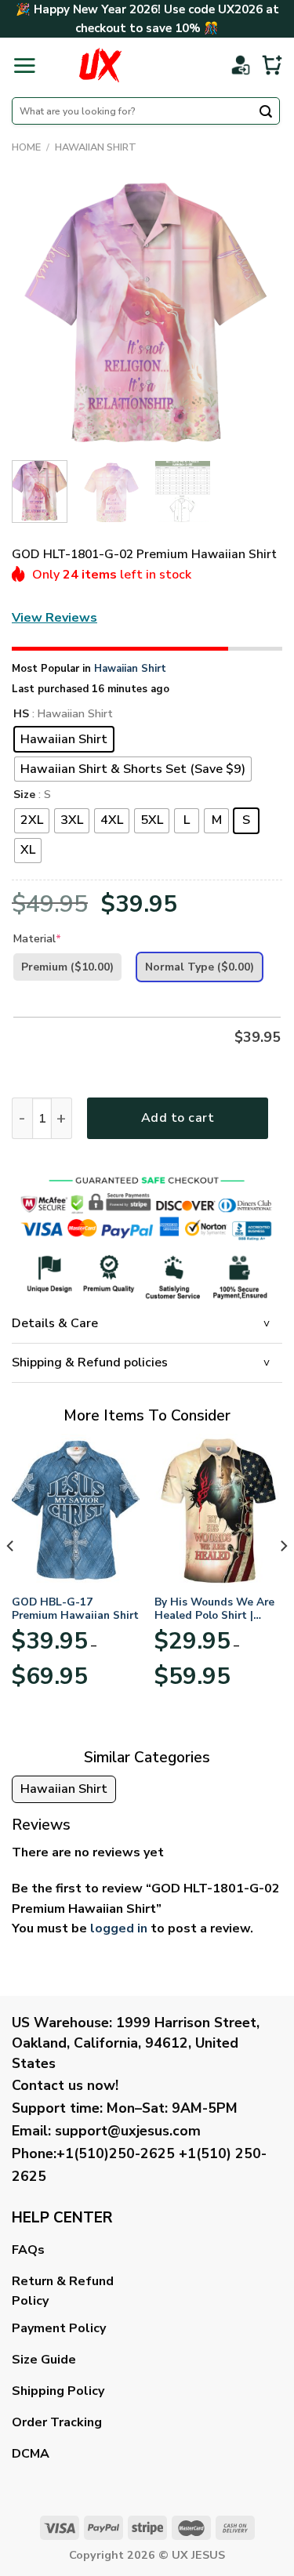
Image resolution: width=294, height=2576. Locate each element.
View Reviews (54, 618)
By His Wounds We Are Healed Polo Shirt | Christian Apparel (214, 1609)
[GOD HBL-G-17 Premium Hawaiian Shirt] (76, 1510)
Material (37, 939)
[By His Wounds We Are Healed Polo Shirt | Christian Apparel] (218, 1510)
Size (24, 795)
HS (21, 715)
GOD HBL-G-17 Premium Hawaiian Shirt (75, 1609)
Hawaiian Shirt (96, 147)
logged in (119, 1928)
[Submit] (266, 113)
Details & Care (55, 1323)
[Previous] (37, 313)
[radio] (64, 739)
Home (26, 147)
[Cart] (272, 65)
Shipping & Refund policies (90, 1362)
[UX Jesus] (100, 65)
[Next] (257, 313)
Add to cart (178, 1118)
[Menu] (24, 65)
